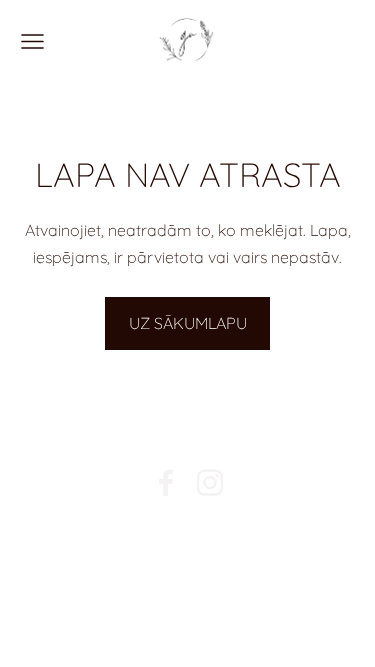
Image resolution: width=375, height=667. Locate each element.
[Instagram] (210, 482)
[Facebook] (166, 482)
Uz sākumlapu (188, 323)
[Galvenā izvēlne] (32, 41)
